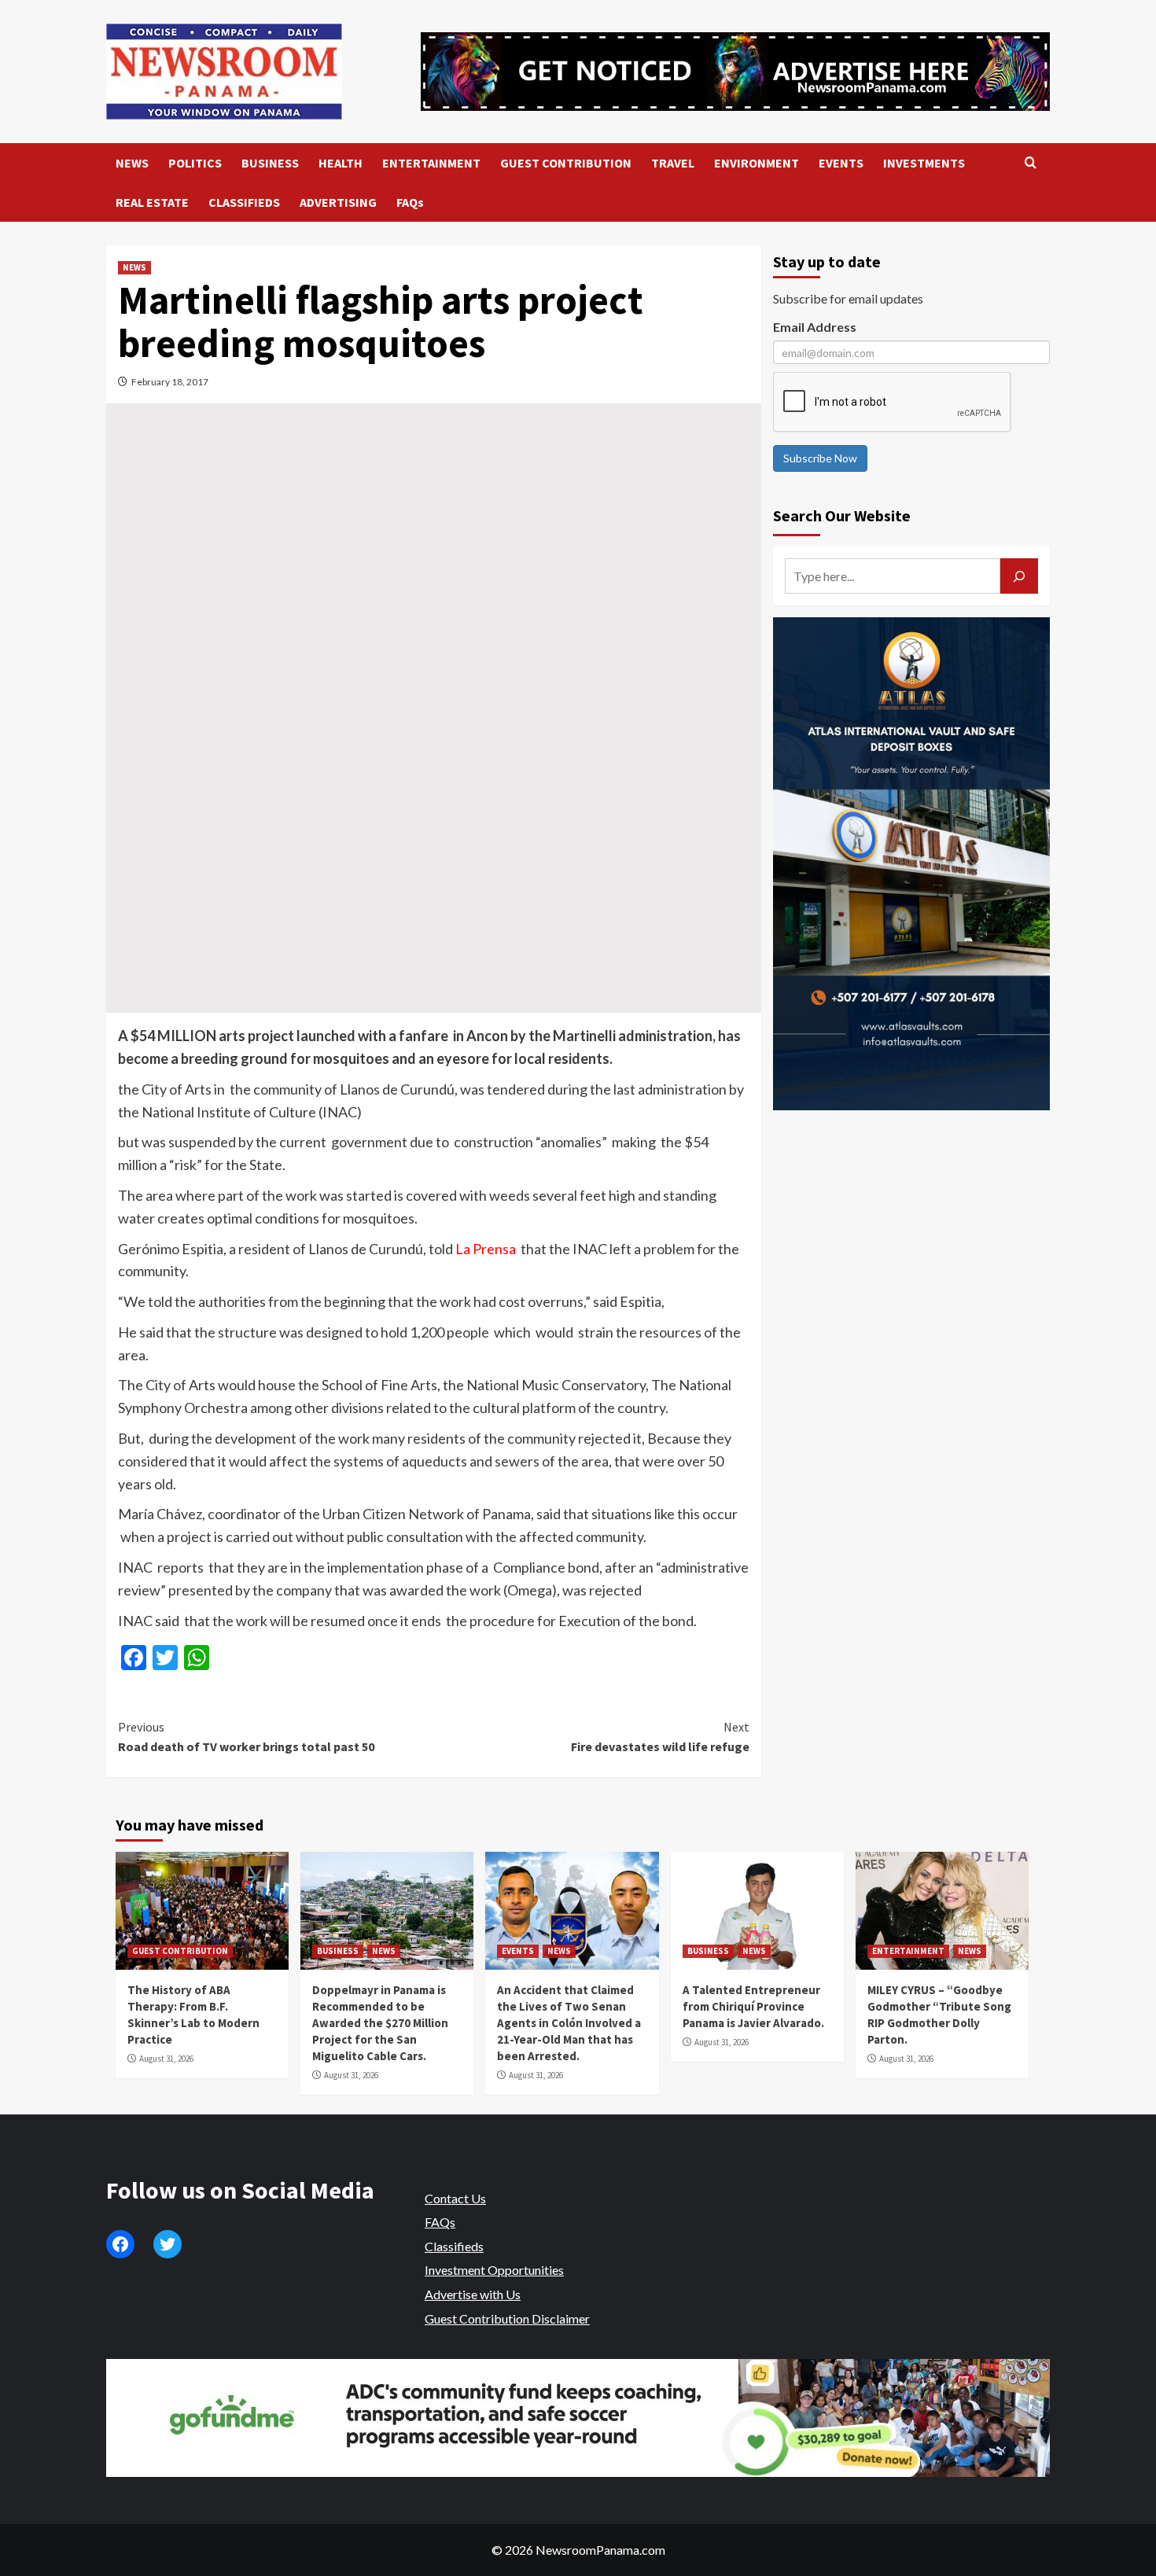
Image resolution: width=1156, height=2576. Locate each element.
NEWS (132, 163)
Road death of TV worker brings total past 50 (246, 1737)
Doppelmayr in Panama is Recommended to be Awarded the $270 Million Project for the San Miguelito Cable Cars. (380, 2023)
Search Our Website (842, 515)
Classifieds (454, 2246)
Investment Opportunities (494, 2270)
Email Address (815, 327)
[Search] (1031, 163)
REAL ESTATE (152, 202)
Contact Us (455, 2198)
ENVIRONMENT (757, 163)
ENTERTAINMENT (431, 163)
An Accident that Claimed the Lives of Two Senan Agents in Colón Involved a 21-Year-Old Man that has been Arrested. (569, 2023)
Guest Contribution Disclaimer (507, 2318)
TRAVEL (673, 163)
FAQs (410, 202)
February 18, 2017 (170, 382)
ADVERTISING (338, 202)
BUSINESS (270, 163)
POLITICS (195, 163)
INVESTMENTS (924, 163)
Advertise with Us (473, 2294)
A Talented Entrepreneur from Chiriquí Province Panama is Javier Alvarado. (753, 2006)
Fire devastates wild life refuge (660, 1737)
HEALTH (341, 163)
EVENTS (841, 163)
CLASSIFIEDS (244, 202)
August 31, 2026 (166, 2059)
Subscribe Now (820, 458)
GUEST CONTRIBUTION (566, 163)
